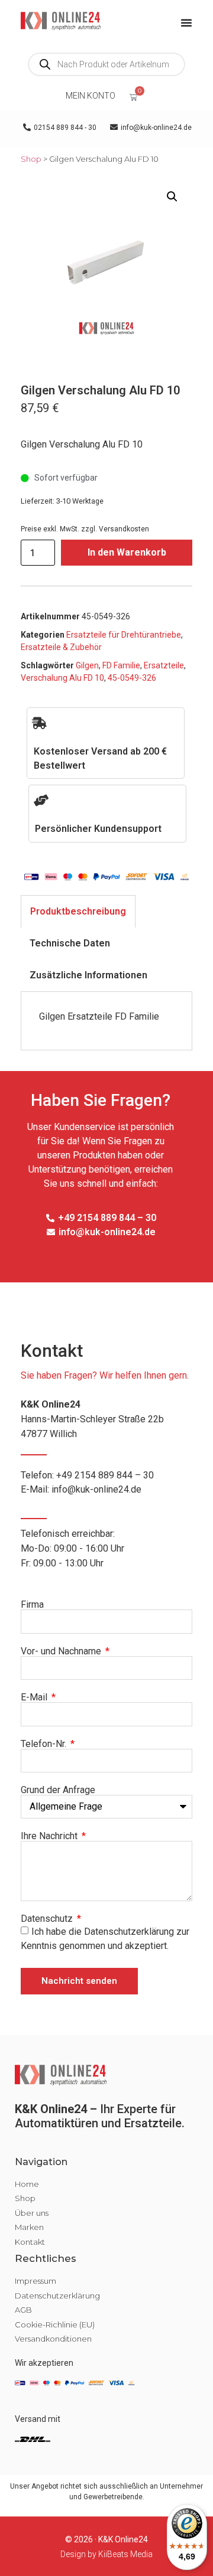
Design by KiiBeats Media (106, 2554)
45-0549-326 (132, 678)
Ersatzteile (164, 665)
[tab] (78, 911)
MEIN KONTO (91, 96)
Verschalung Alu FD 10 (62, 678)
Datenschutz (48, 1919)
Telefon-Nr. (45, 1744)
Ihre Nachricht (50, 1836)
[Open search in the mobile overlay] (106, 64)
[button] (172, 197)
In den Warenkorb (127, 552)
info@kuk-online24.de (96, 1489)
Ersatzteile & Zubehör (61, 647)
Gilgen (87, 665)
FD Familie (121, 665)
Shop (31, 159)
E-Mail (35, 1697)
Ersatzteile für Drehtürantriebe (124, 635)
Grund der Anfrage (58, 1790)
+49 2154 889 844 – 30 (105, 1475)
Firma (32, 1605)
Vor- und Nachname (62, 1651)
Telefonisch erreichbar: (72, 1548)
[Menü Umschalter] (186, 22)
